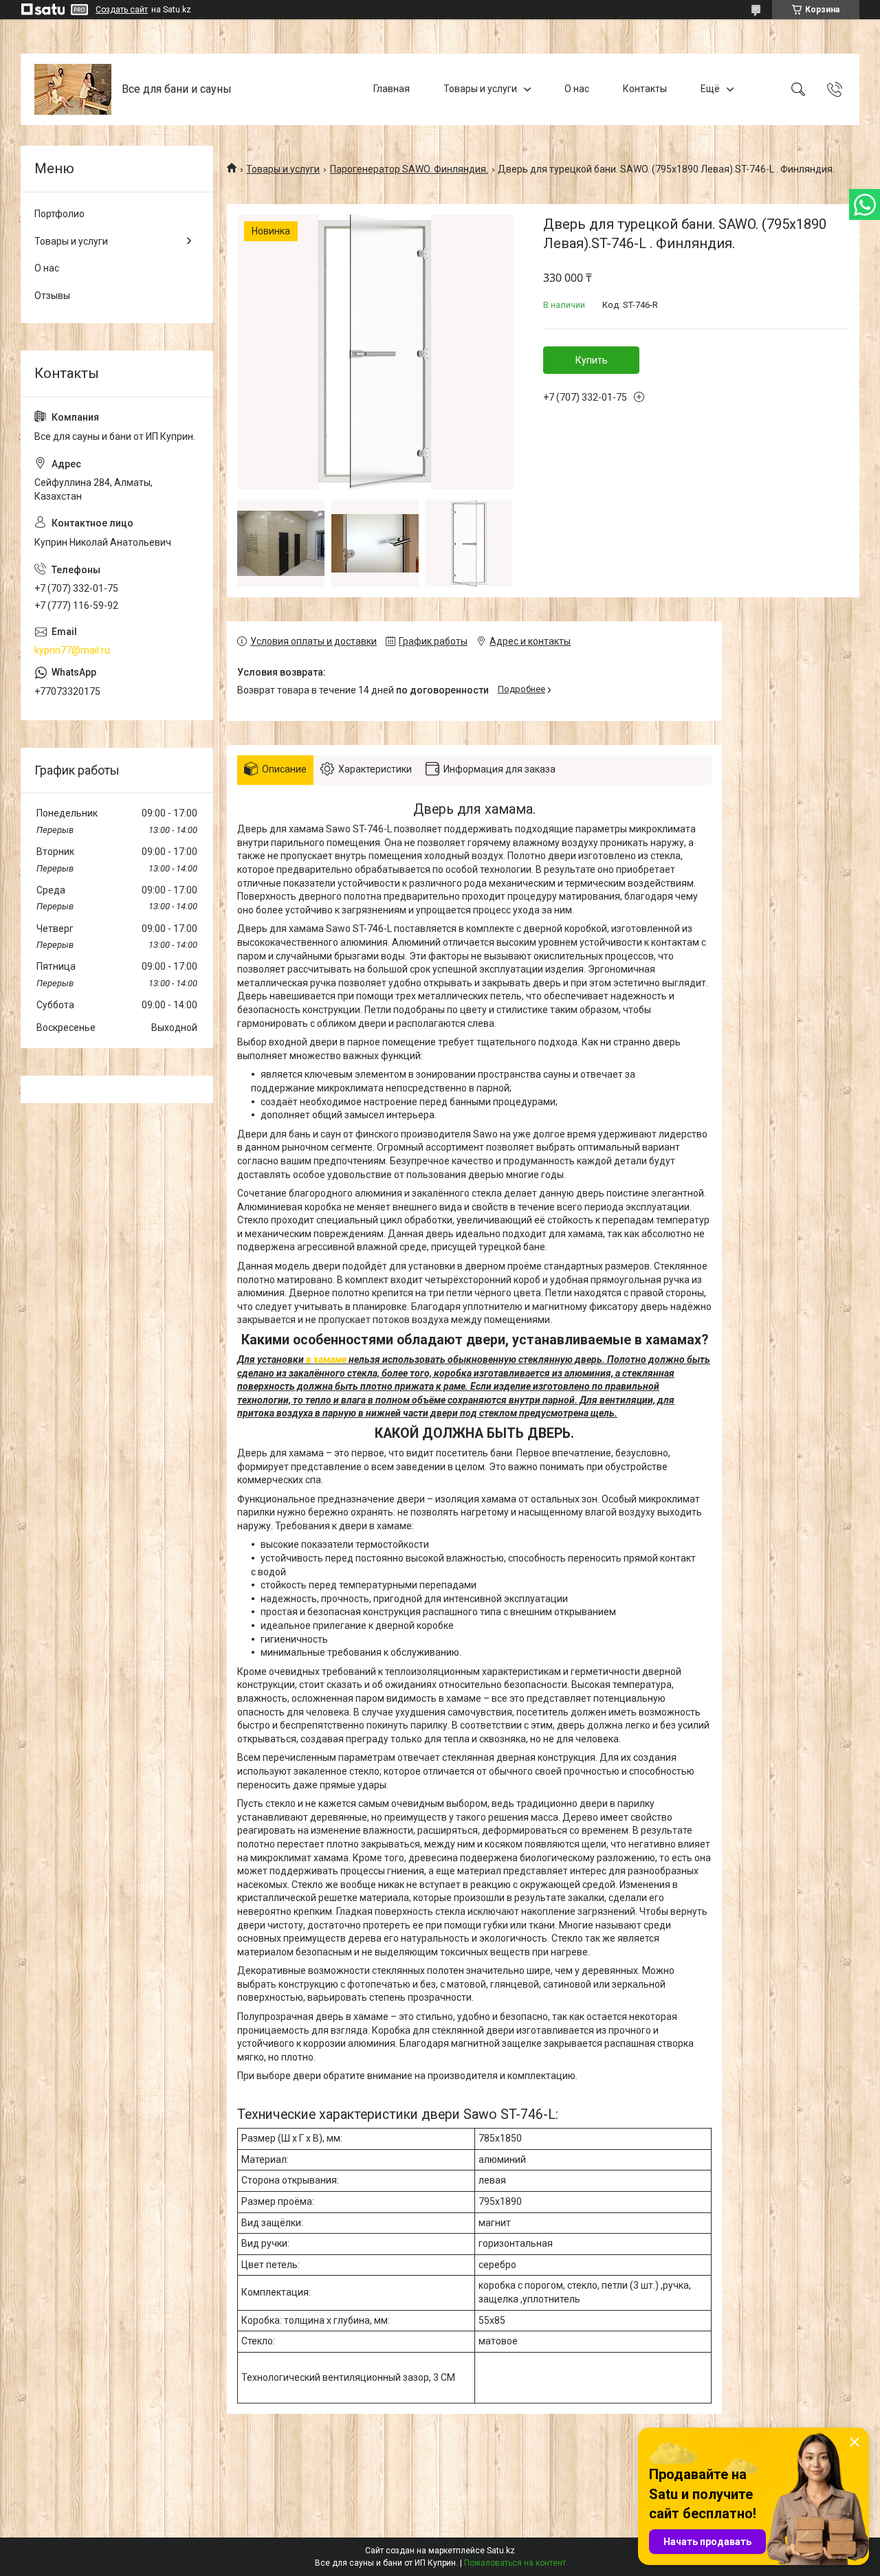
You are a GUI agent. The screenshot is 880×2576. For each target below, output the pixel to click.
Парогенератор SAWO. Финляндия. (409, 169)
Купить (592, 360)
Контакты (645, 89)
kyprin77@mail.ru (72, 650)
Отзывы (52, 296)
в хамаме (326, 1359)
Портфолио (59, 214)
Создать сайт (122, 10)
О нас (577, 89)
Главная (392, 89)
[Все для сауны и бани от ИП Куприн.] (73, 89)
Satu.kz (501, 2551)
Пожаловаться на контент (515, 2563)
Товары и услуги (480, 89)
